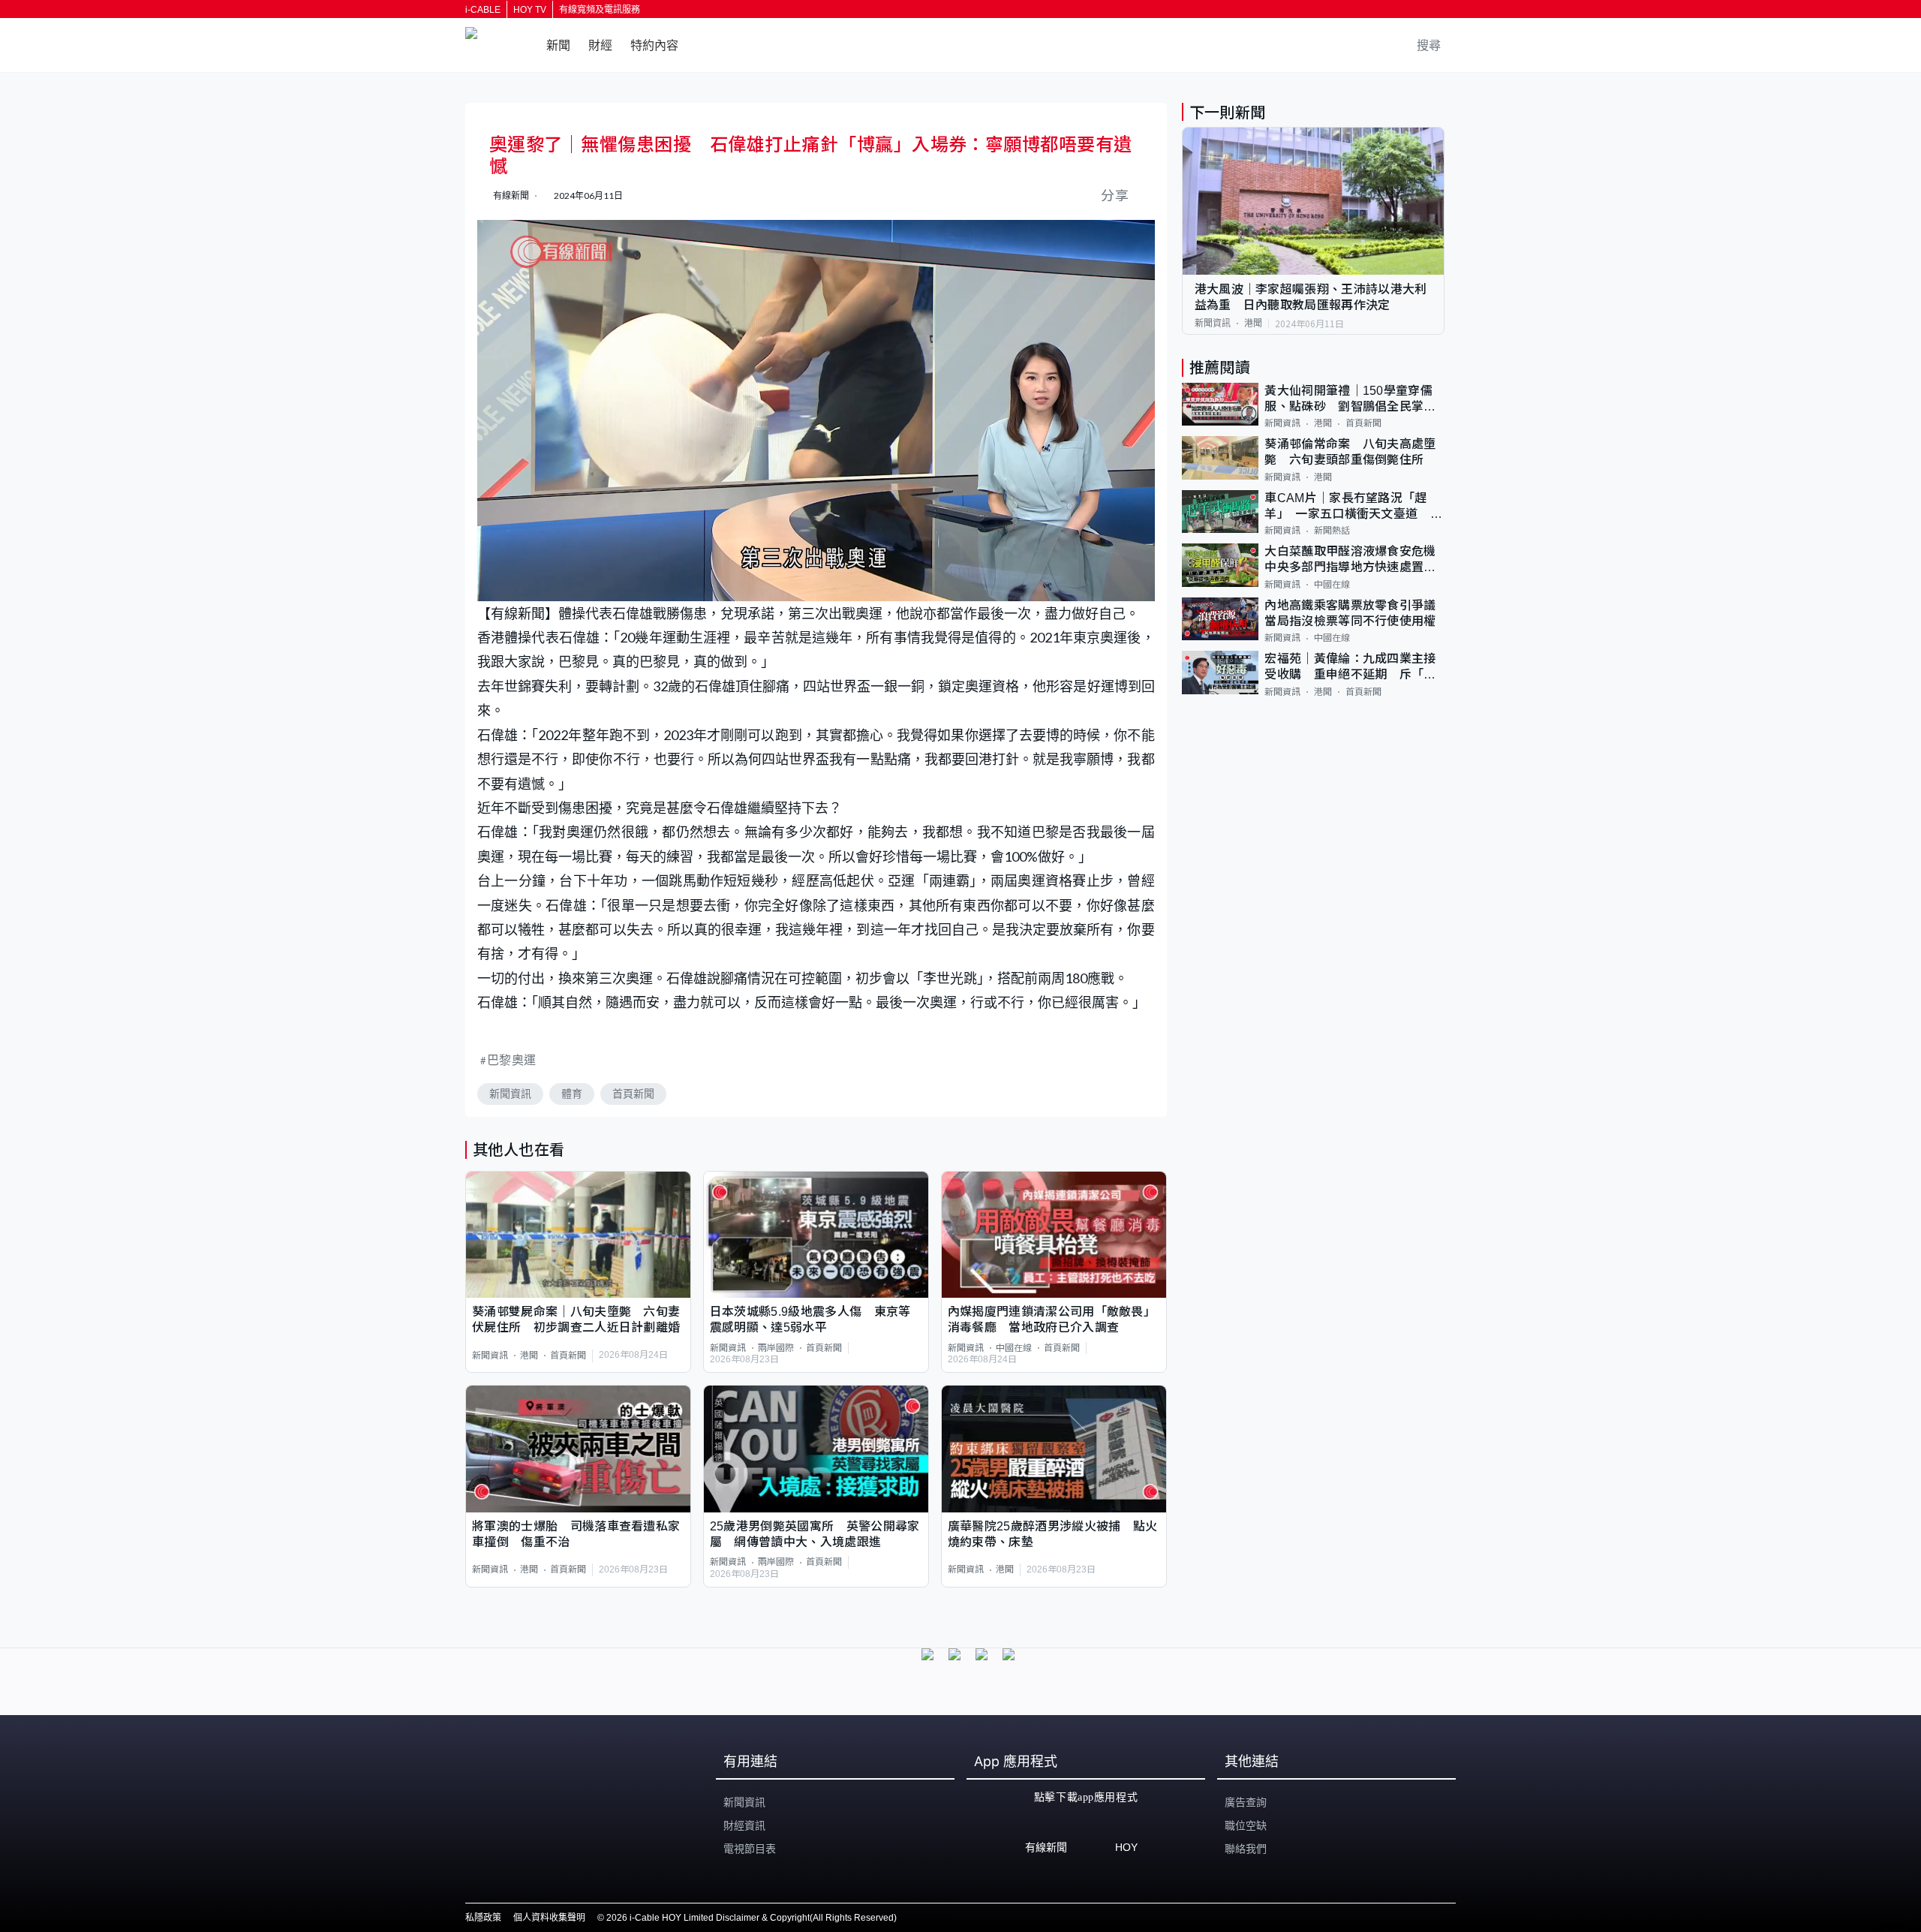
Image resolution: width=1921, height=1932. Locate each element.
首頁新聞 (633, 1094)
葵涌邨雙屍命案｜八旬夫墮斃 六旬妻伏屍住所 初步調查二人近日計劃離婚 (576, 1320)
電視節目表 (750, 1849)
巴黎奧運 (512, 1059)
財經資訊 (744, 1825)
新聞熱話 (1332, 531)
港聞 (529, 1356)
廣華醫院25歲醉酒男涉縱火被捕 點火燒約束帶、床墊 (1053, 1534)
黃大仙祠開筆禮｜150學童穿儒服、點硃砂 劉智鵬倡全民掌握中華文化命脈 (1350, 400)
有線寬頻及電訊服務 (600, 10)
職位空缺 (1246, 1825)
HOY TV (530, 10)
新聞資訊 (510, 1094)
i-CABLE (483, 10)
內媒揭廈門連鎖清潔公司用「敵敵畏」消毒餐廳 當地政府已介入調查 (1052, 1320)
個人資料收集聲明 (549, 1918)
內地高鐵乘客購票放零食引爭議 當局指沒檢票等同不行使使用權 (1354, 613)
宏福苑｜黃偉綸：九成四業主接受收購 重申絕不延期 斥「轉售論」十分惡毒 (1350, 668)
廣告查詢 (1246, 1802)
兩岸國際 (776, 1348)
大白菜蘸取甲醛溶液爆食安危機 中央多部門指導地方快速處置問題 (1354, 560)
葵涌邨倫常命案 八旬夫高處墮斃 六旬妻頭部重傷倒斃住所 (1350, 452)
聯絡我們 (1246, 1849)
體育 (572, 1094)
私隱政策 (483, 1918)
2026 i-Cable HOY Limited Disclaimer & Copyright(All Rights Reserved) (752, 1918)
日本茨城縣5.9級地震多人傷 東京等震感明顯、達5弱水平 (810, 1320)
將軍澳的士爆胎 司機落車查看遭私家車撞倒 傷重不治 (576, 1534)
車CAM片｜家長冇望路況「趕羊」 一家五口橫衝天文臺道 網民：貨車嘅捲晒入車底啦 (1353, 507)
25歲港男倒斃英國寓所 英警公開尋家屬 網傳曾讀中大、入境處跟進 (815, 1534)
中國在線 (1014, 1348)
